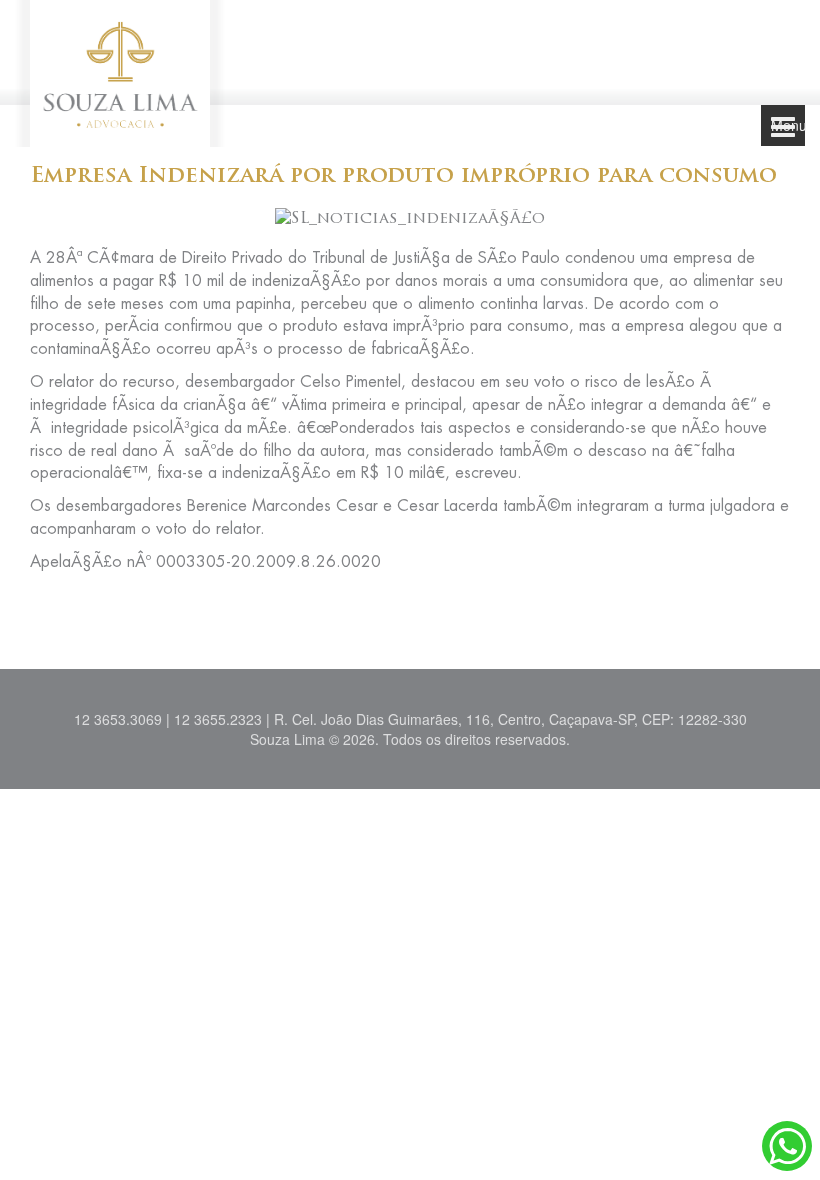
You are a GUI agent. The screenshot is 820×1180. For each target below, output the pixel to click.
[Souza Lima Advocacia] (120, 71)
